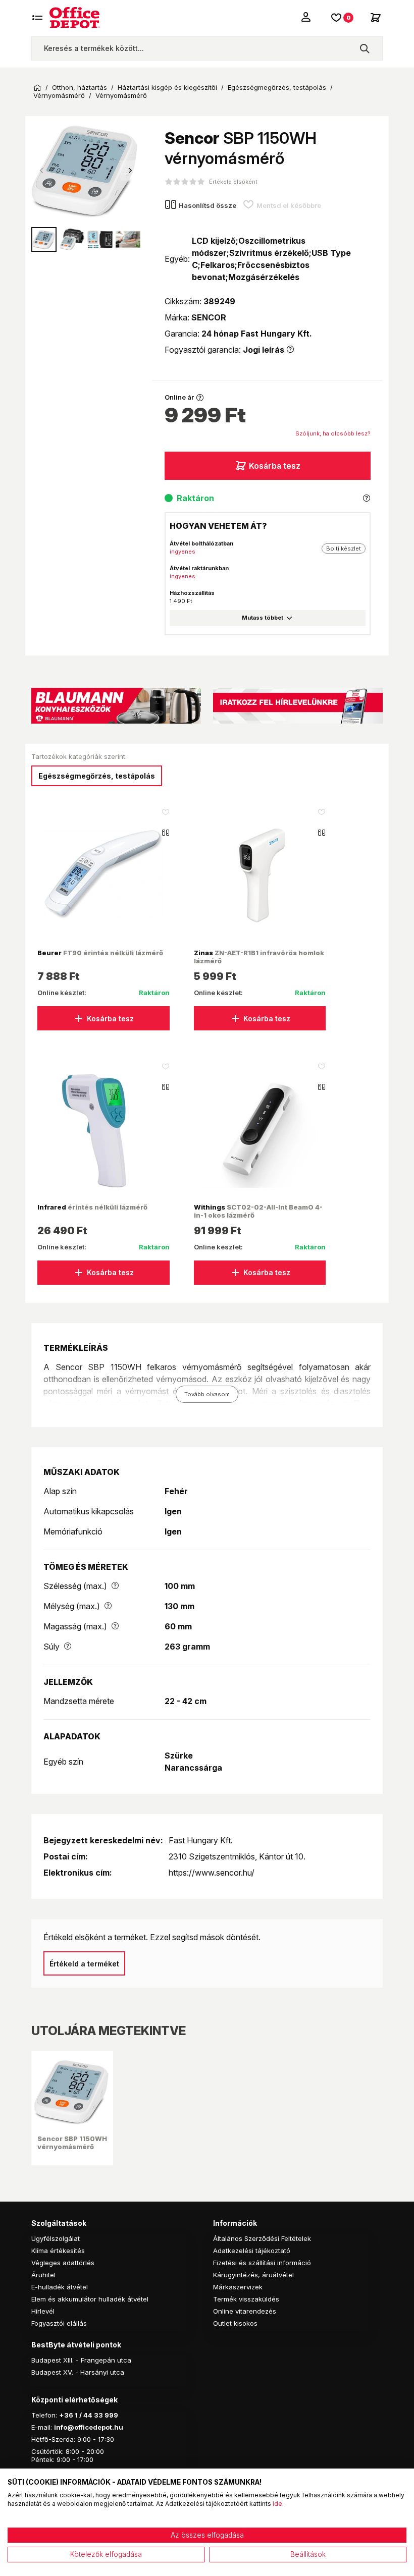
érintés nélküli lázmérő (92, 1207)
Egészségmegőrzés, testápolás (277, 88)
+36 (66, 2415)
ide (277, 2504)
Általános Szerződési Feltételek (262, 2238)
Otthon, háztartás (80, 88)
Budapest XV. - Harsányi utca (78, 2372)
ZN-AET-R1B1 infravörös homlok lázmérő (259, 957)
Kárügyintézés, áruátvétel (253, 2275)
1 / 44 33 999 (96, 2415)
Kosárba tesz (275, 466)
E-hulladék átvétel (60, 2287)
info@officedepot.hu (89, 2427)
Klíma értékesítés (58, 2251)
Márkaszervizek (238, 2287)
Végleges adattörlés (63, 2263)
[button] (130, 171)
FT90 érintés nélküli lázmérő (100, 953)
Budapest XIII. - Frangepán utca (81, 2360)
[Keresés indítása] (365, 48)
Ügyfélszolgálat (56, 2238)
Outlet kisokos (235, 2323)
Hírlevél (43, 2311)
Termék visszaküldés (246, 2299)
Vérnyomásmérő (59, 96)
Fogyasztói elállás (59, 2323)
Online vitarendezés (245, 2311)
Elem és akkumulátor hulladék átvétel (90, 2299)
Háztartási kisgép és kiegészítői (167, 88)
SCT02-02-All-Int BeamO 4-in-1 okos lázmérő (258, 1211)
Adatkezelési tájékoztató (252, 2251)
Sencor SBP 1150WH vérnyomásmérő (72, 2143)
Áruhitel (43, 2275)
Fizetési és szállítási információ (262, 2263)
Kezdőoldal (37, 88)
